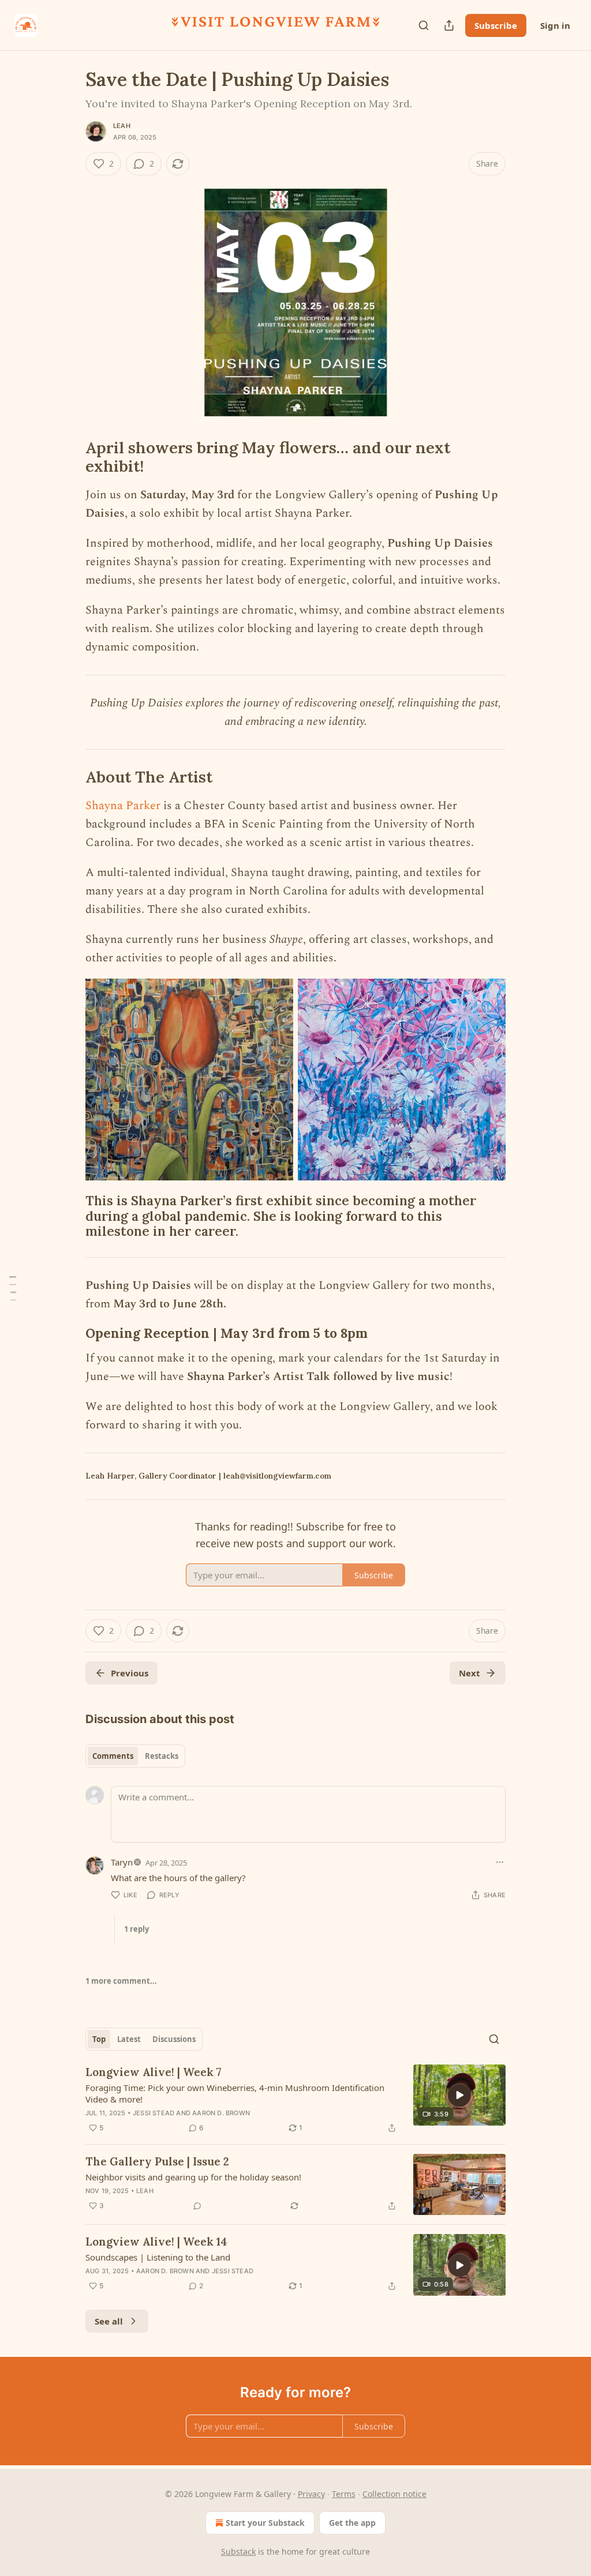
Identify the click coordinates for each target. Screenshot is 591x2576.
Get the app (352, 2523)
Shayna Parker (123, 806)
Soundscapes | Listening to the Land (158, 2257)
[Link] (69, 457)
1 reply (136, 1929)
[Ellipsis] (500, 1862)
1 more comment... (121, 1981)
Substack (238, 2551)
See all (109, 2321)
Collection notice (394, 2494)
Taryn (122, 1862)
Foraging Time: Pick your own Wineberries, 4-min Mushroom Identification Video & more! (235, 2093)
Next (470, 1673)
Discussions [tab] (174, 2039)
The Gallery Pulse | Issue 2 (157, 2161)
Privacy (311, 2494)
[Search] (424, 25)
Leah (122, 126)
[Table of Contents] (13, 1288)
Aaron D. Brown (221, 2113)
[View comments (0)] (197, 2206)
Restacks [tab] (162, 1756)
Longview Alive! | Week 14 (156, 2242)
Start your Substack (265, 2523)
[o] (459, 2095)
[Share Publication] (449, 25)
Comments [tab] (113, 1756)
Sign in (555, 25)
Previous (130, 1673)
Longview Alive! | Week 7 (154, 2072)
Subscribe (496, 25)
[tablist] (135, 1756)
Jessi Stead (154, 2113)
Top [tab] (99, 2039)
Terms (344, 2494)
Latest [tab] (129, 2039)
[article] (295, 2100)
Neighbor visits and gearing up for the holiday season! (193, 2177)
